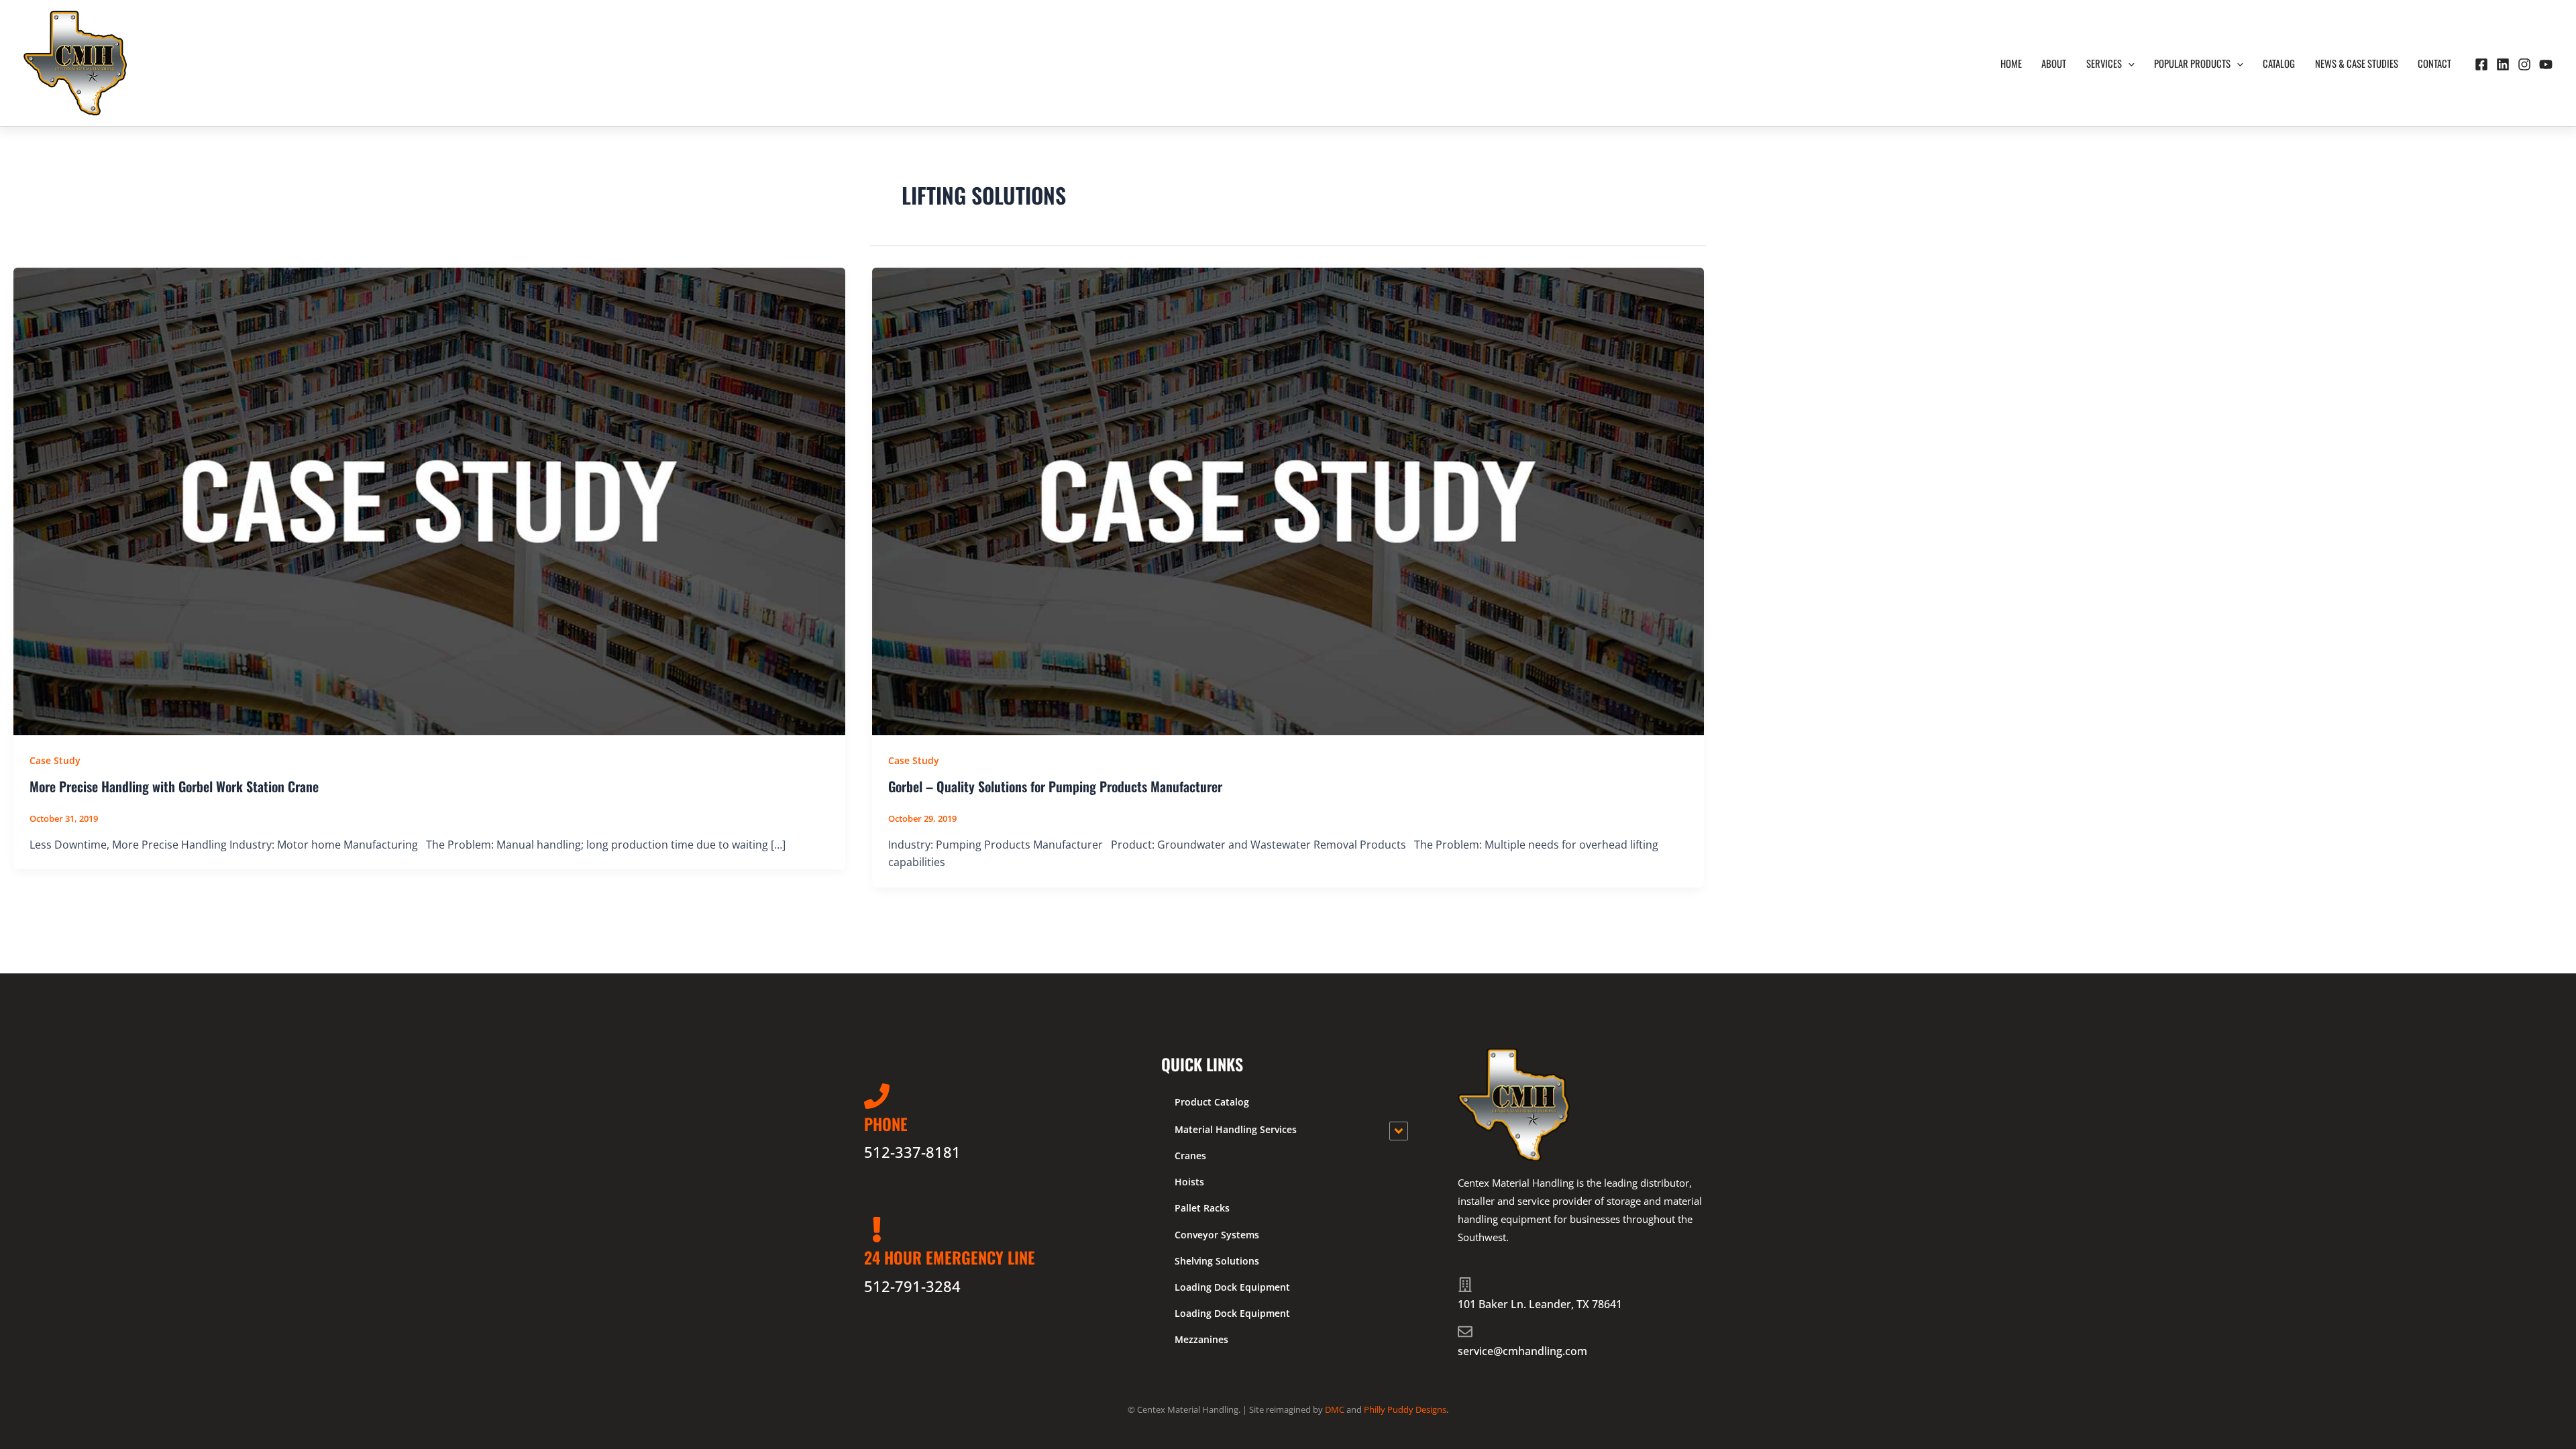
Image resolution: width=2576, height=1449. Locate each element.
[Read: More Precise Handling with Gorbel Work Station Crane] (429, 500)
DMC (1335, 1409)
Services (2104, 63)
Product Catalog (1212, 1102)
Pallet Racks (1202, 1208)
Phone (886, 1124)
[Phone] (877, 1096)
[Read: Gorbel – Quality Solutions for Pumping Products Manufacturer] (1288, 500)
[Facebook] (2481, 64)
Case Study (55, 760)
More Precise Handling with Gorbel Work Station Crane (174, 786)
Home (2011, 63)
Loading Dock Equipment (1232, 1287)
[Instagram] (2524, 64)
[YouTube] (2546, 64)
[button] (2128, 63)
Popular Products (2192, 63)
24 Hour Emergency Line (950, 1257)
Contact (2434, 63)
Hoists (1189, 1182)
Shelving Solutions (1217, 1261)
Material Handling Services (1236, 1129)
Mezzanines (1201, 1339)
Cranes (1190, 1156)
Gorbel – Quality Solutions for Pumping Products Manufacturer (1055, 786)
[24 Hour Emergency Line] (877, 1230)
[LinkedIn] (2503, 64)
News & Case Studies (2357, 63)
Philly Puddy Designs (1405, 1409)
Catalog (2279, 63)
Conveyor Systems (1217, 1235)
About (2054, 63)
